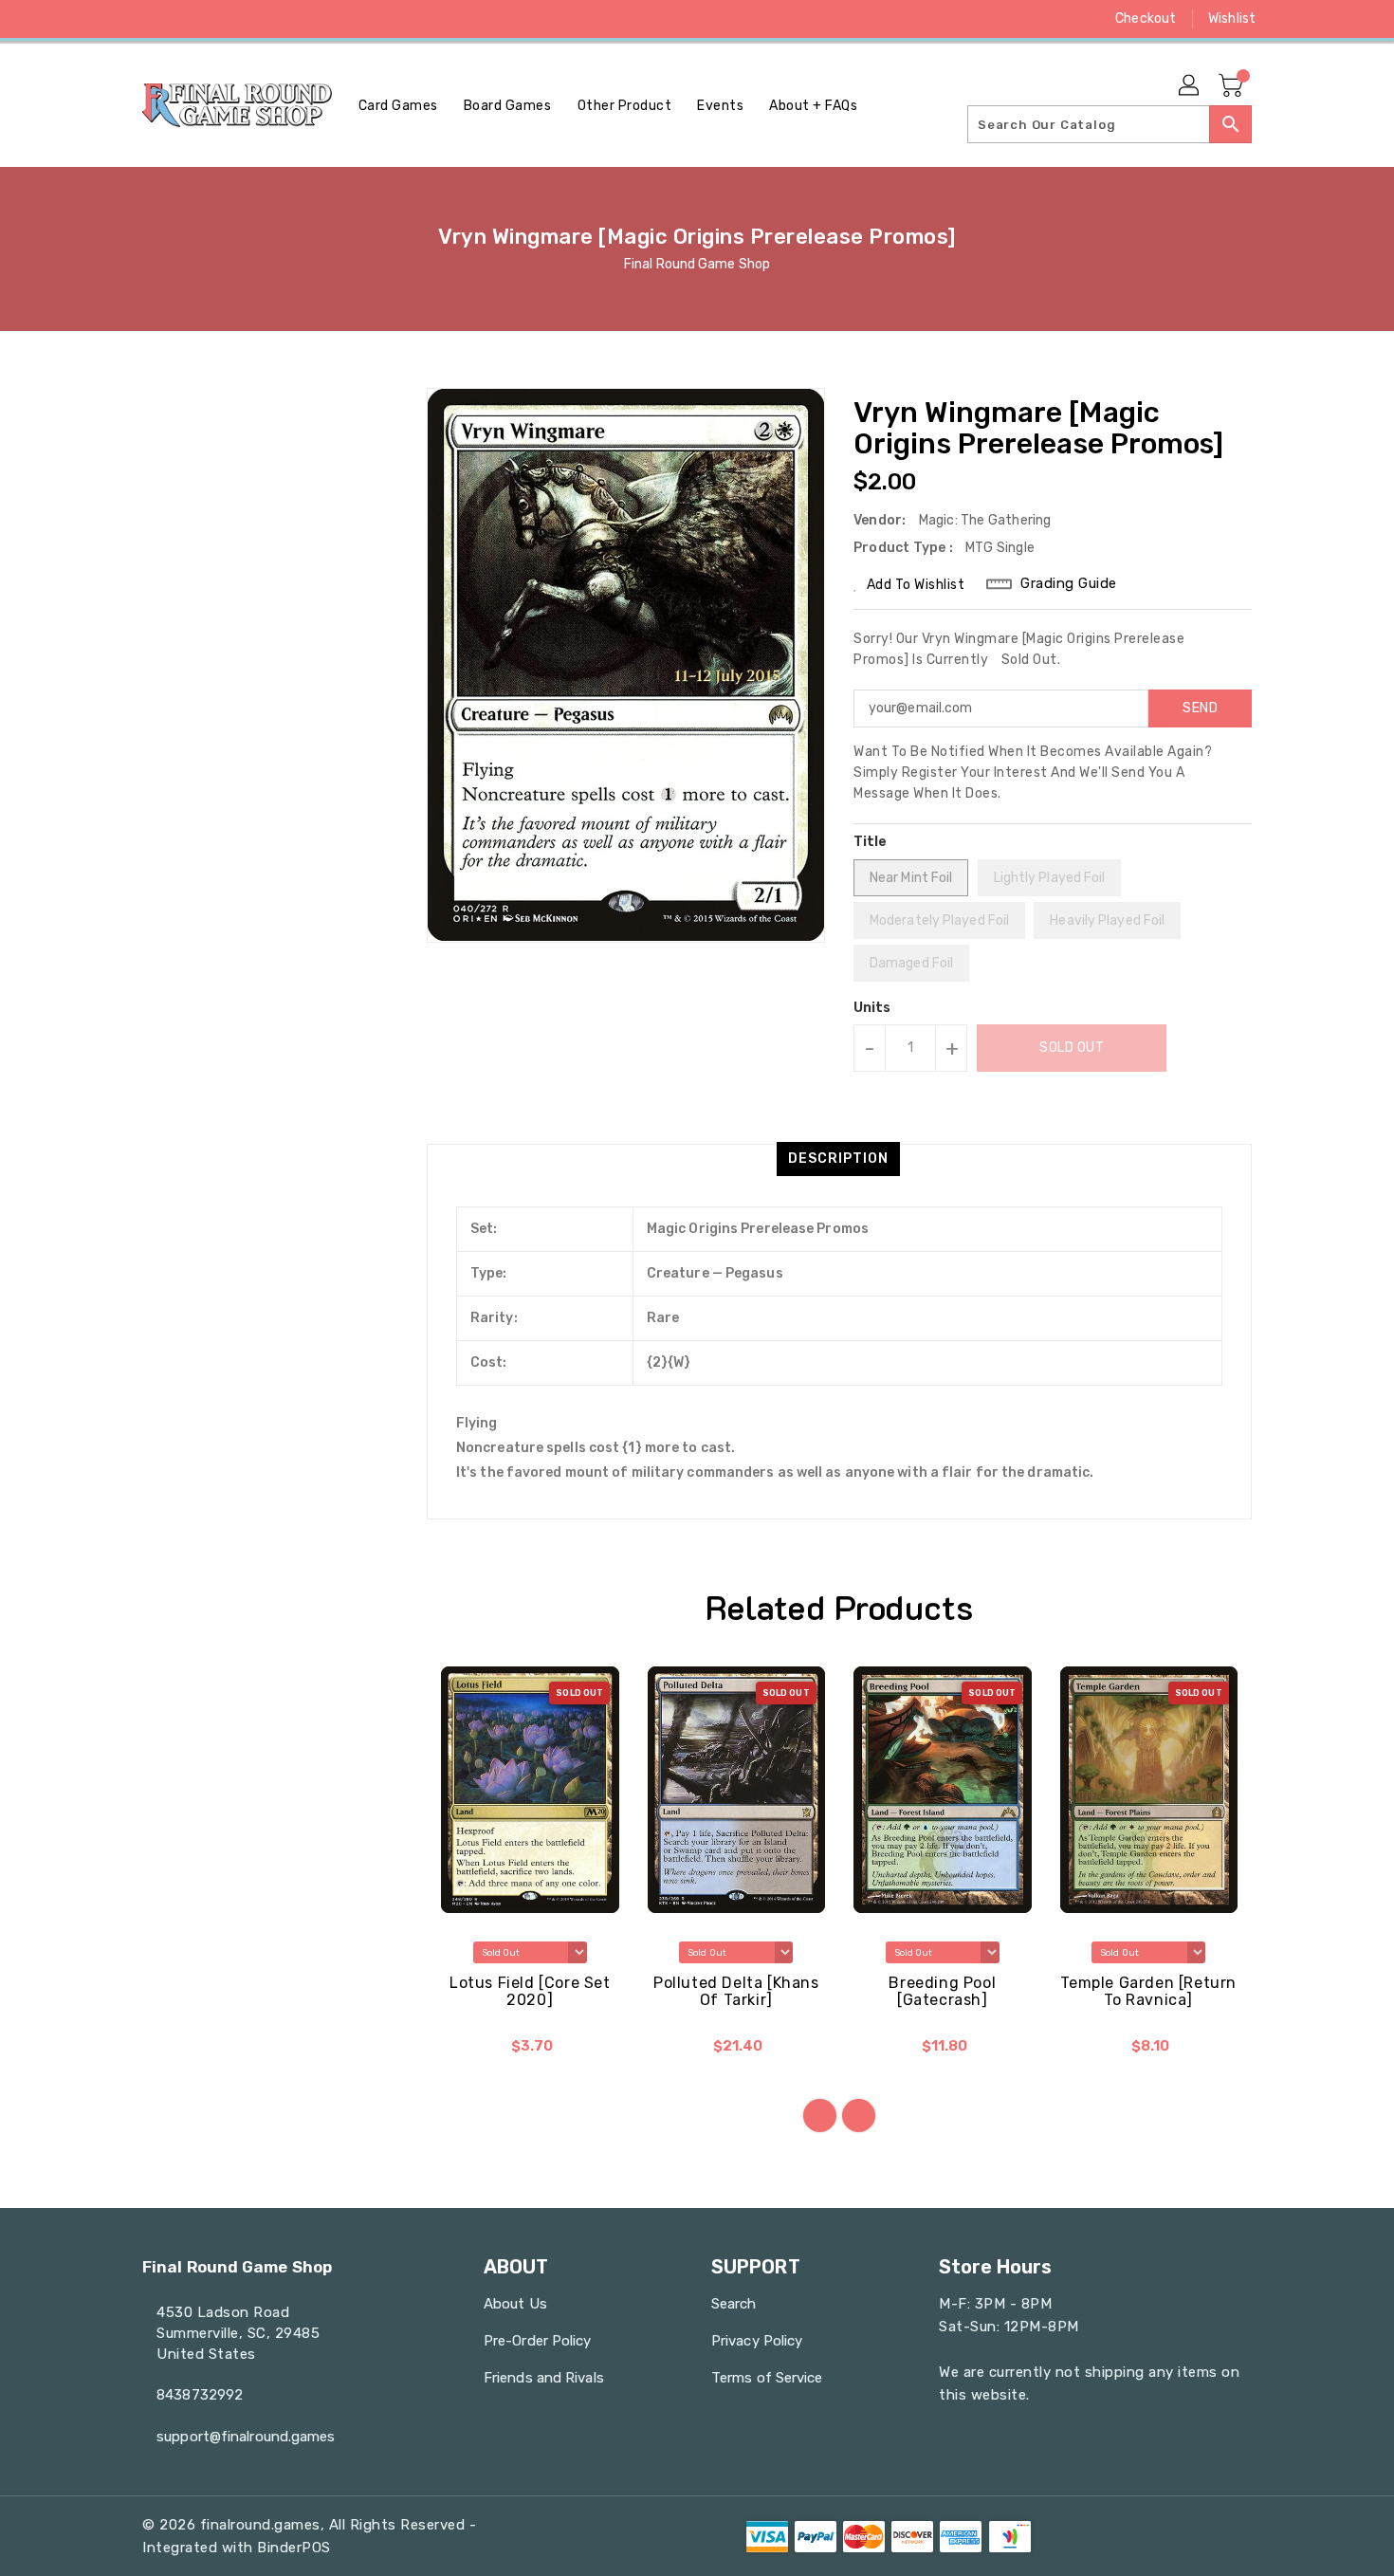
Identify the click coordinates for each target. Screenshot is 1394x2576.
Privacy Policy (757, 2341)
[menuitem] (398, 106)
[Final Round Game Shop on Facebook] (116, 19)
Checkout (1146, 18)
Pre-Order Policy (538, 2341)
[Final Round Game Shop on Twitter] (152, 19)
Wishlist (1232, 18)
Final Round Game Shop (697, 264)
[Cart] (1233, 86)
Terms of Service (767, 2378)
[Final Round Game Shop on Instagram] (188, 19)
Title (871, 842)
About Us (515, 2304)
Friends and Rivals (544, 2378)
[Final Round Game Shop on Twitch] (260, 19)
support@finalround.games (246, 2437)
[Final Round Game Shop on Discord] (224, 19)
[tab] (838, 1159)
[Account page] (1190, 86)
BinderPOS (294, 2548)
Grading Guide (1069, 583)
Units (872, 1008)
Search (734, 2304)
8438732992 (200, 2395)
